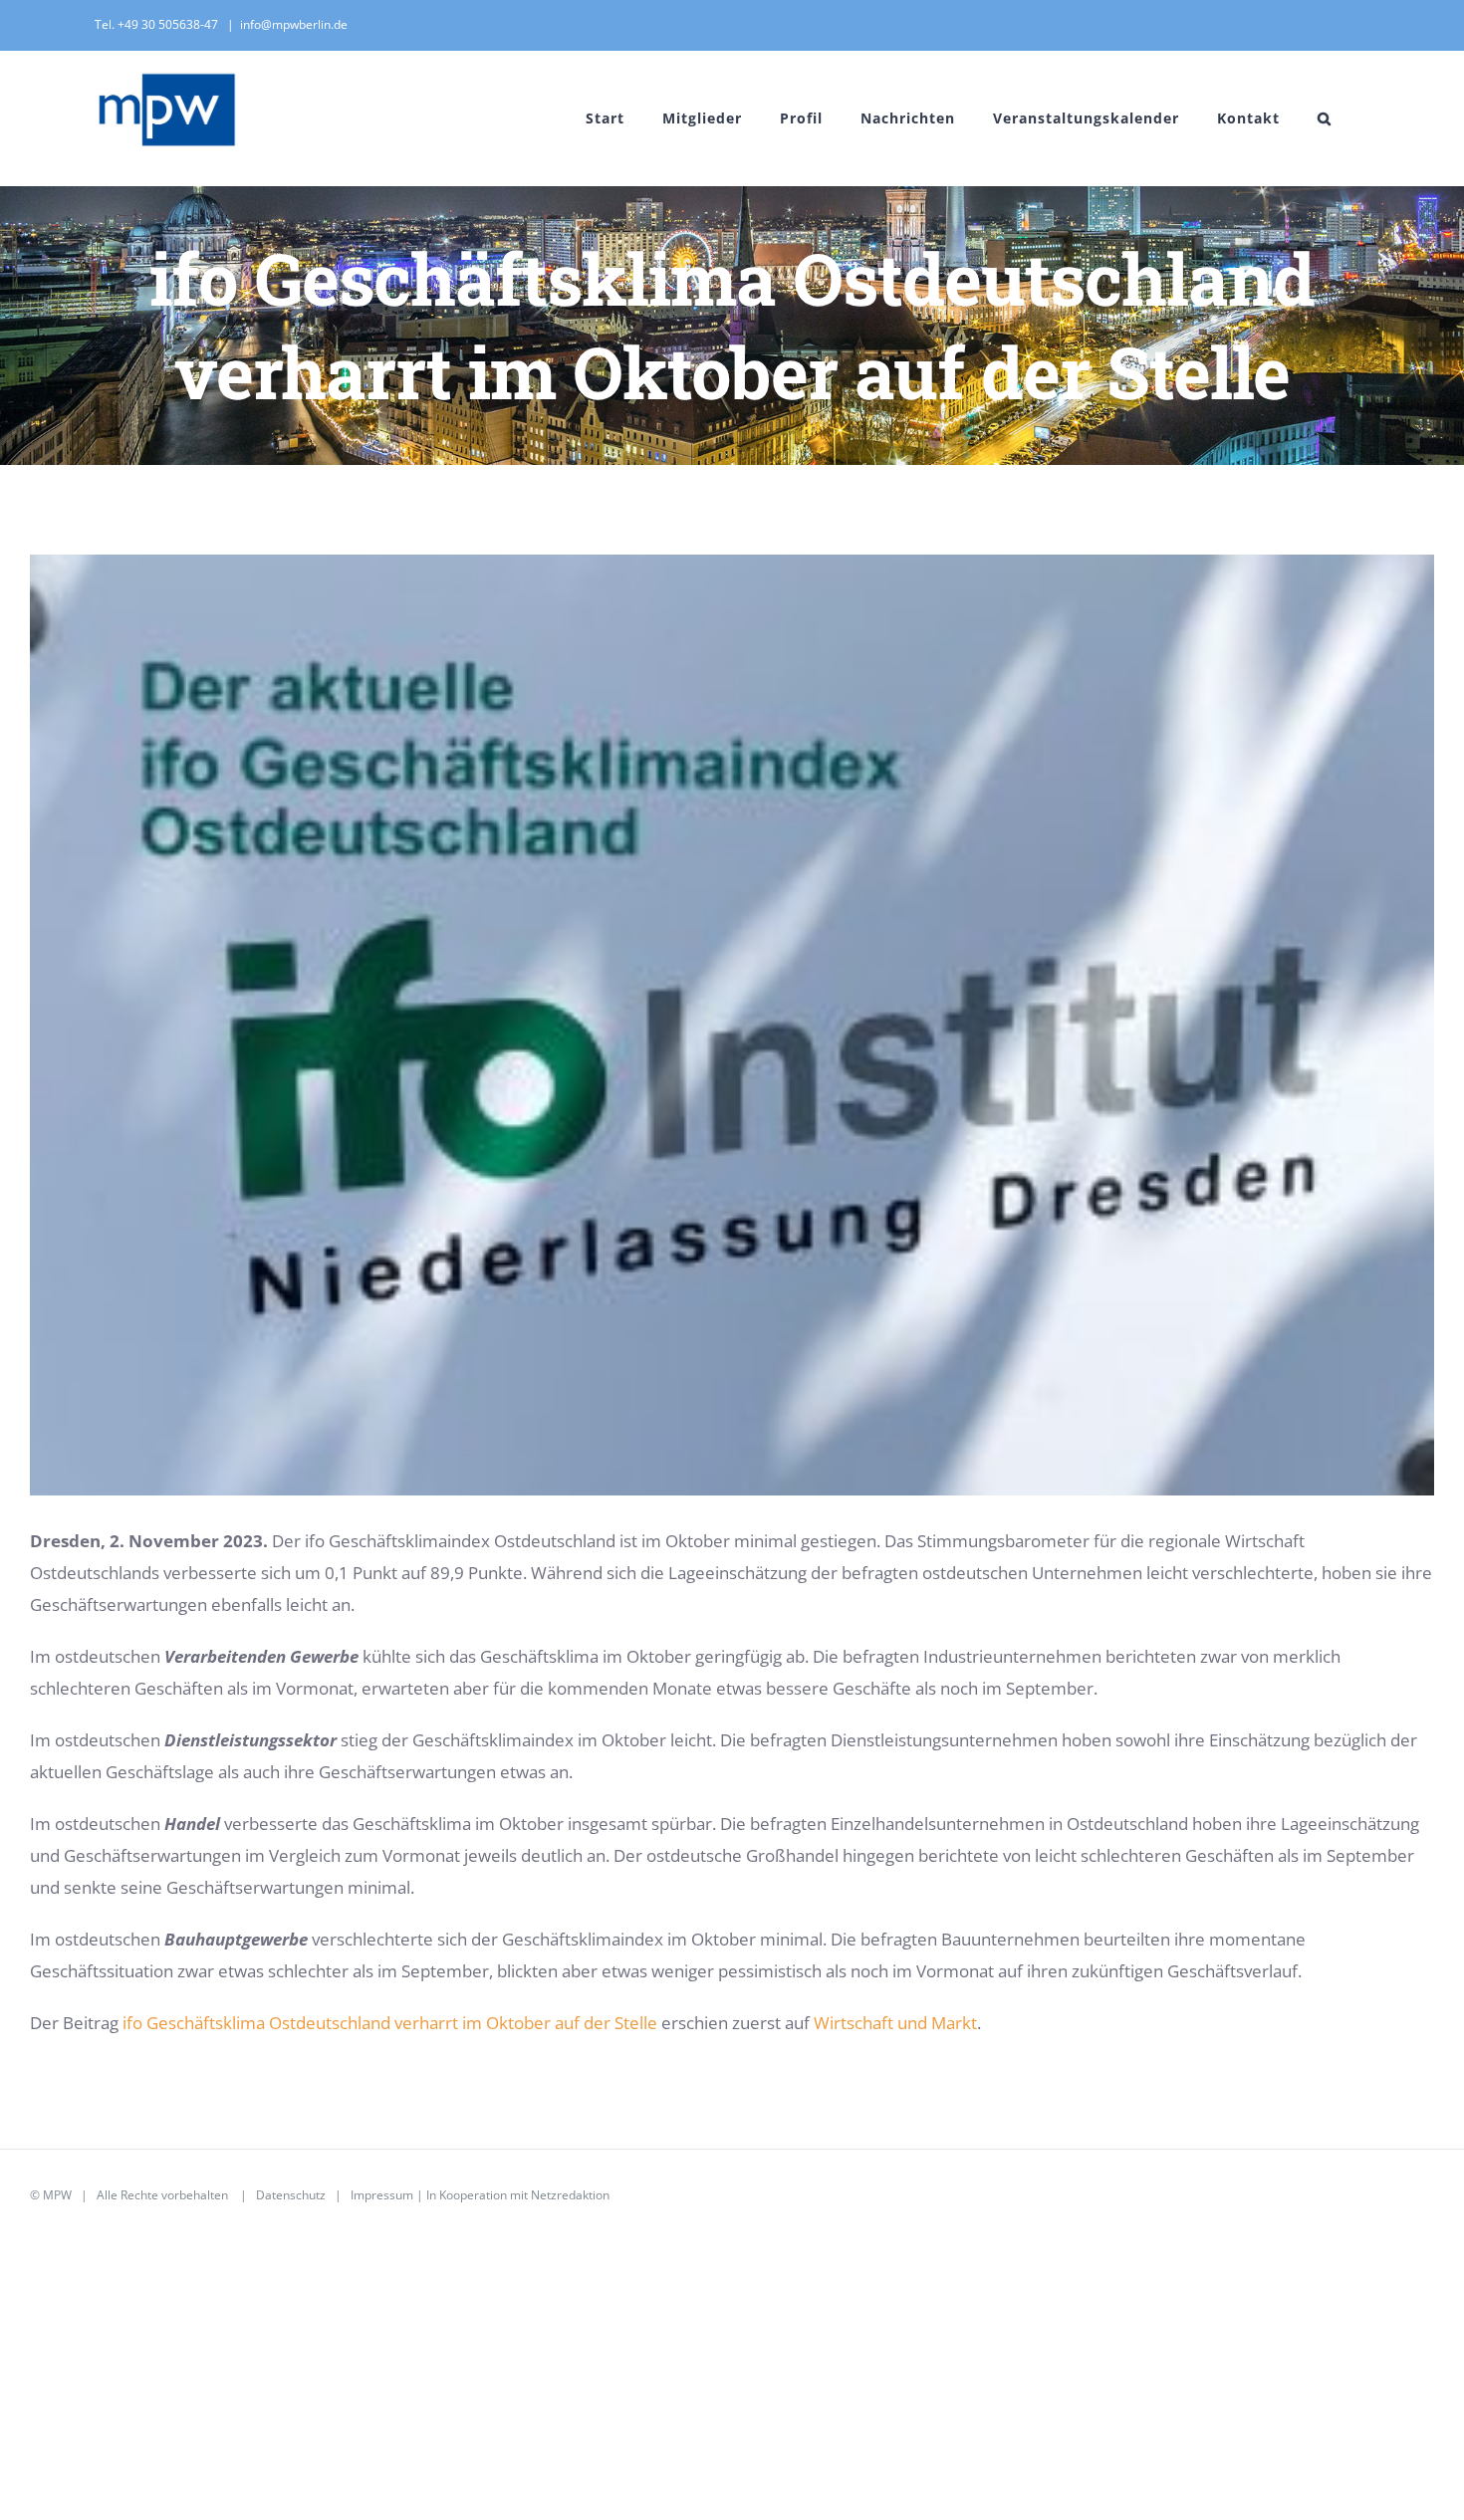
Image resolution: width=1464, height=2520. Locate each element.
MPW (57, 2195)
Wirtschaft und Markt (895, 2023)
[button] (1325, 118)
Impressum (382, 2195)
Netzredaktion (570, 2195)
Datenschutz (291, 2195)
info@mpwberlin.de (294, 24)
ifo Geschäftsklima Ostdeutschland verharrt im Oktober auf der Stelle (390, 2023)
